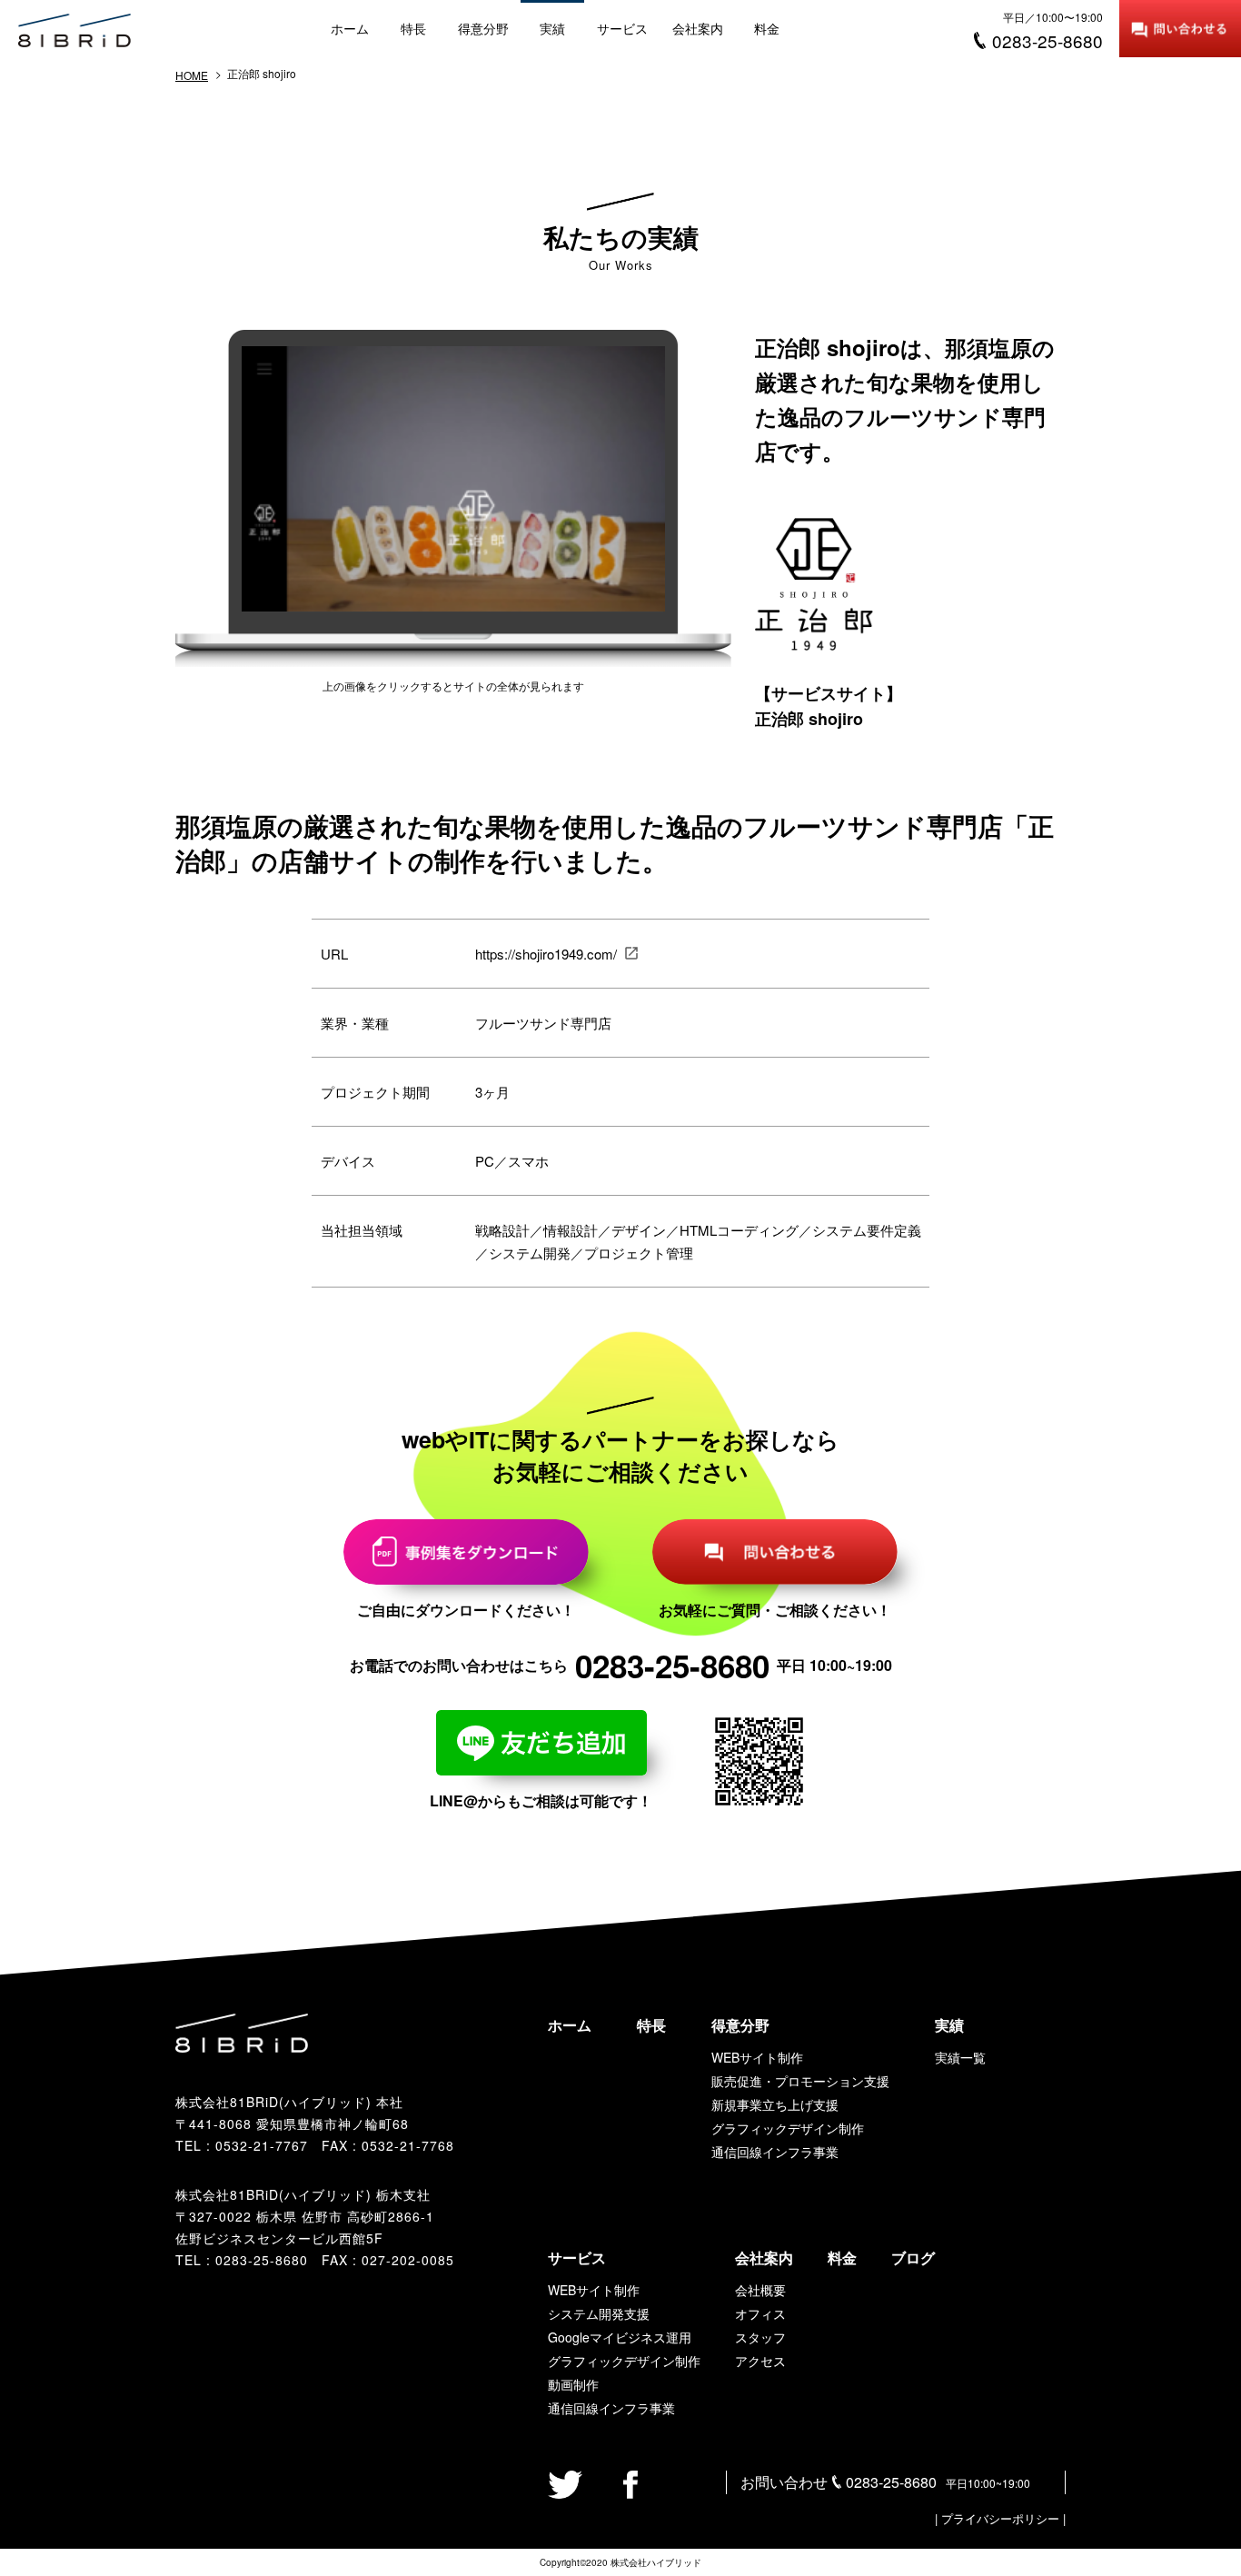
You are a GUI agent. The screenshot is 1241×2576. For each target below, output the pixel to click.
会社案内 (698, 28)
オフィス (760, 2313)
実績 (552, 28)
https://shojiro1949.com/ (546, 954)
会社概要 (760, 2290)
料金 (767, 28)
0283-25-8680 (262, 2260)
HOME (192, 75)
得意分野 (483, 28)
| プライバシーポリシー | (1000, 2518)
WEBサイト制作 (757, 2057)
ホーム (350, 28)
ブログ (913, 2258)
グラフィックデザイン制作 (788, 2128)
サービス (622, 28)
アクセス (760, 2361)
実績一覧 (960, 2057)
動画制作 (573, 2384)
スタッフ (760, 2337)
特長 (413, 28)
